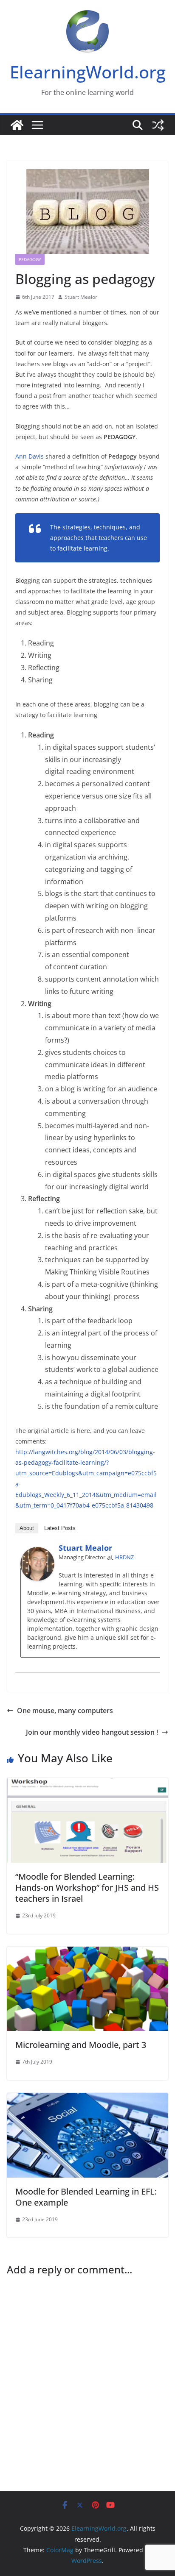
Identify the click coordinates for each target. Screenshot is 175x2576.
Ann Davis (30, 456)
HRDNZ (124, 1557)
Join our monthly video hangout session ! (92, 1732)
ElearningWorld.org (88, 72)
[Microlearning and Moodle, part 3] (87, 1953)
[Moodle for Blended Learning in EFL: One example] (87, 2099)
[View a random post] (158, 125)
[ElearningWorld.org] (17, 125)
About (27, 1528)
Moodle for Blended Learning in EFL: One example (86, 2197)
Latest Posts (60, 1528)
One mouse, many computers (65, 1711)
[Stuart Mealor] (37, 1553)
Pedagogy (30, 259)
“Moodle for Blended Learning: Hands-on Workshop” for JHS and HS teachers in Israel (87, 1887)
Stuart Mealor (81, 297)
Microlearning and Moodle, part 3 (81, 2045)
